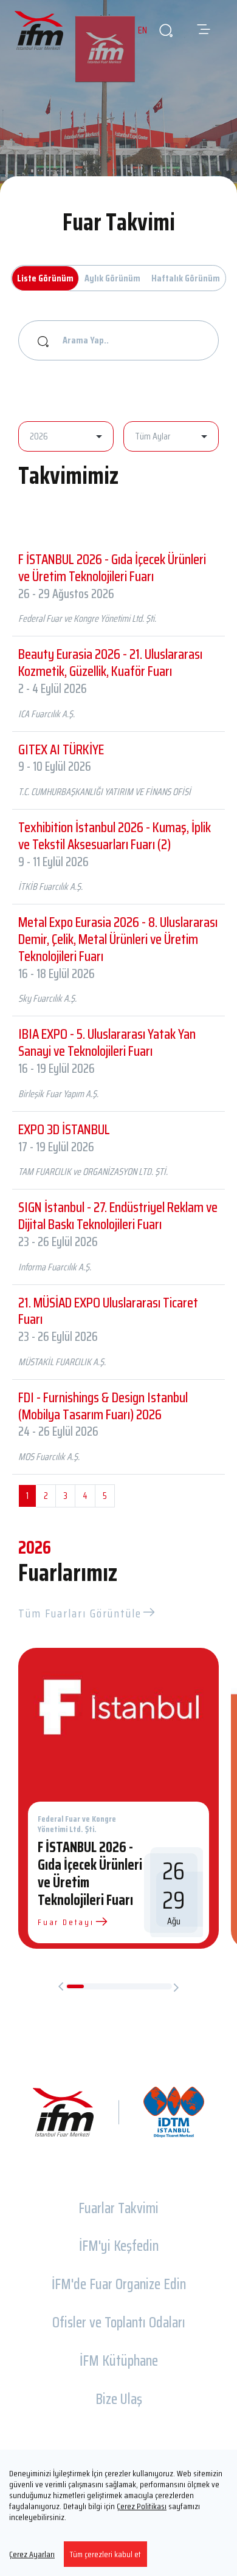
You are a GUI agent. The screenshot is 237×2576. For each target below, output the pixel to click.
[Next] (176, 1987)
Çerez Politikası (142, 2506)
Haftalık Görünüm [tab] (186, 278)
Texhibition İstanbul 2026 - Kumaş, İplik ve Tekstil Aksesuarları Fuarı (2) (115, 836)
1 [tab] (76, 1986)
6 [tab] (162, 1986)
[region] (118, 2513)
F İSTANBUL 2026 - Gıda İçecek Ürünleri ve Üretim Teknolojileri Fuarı (112, 568)
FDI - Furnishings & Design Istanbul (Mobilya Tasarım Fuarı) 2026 (103, 1406)
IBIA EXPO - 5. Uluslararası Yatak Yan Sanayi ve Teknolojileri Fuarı (107, 1042)
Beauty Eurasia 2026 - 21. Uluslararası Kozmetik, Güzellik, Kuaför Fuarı (110, 663)
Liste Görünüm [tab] (45, 278)
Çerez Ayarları (32, 2554)
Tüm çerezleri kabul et (105, 2554)
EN (143, 30)
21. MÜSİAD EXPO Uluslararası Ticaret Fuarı (108, 1311)
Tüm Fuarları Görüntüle (80, 1613)
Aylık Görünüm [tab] (112, 278)
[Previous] (61, 1987)
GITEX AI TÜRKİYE (61, 749)
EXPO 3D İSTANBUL (64, 1129)
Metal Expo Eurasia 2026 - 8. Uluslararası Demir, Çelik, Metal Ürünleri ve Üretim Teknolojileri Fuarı (118, 939)
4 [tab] (127, 1986)
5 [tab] (145, 1986)
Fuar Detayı (66, 1922)
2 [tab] (93, 1986)
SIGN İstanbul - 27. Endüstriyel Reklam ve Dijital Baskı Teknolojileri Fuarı (118, 1216)
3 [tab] (110, 1986)
